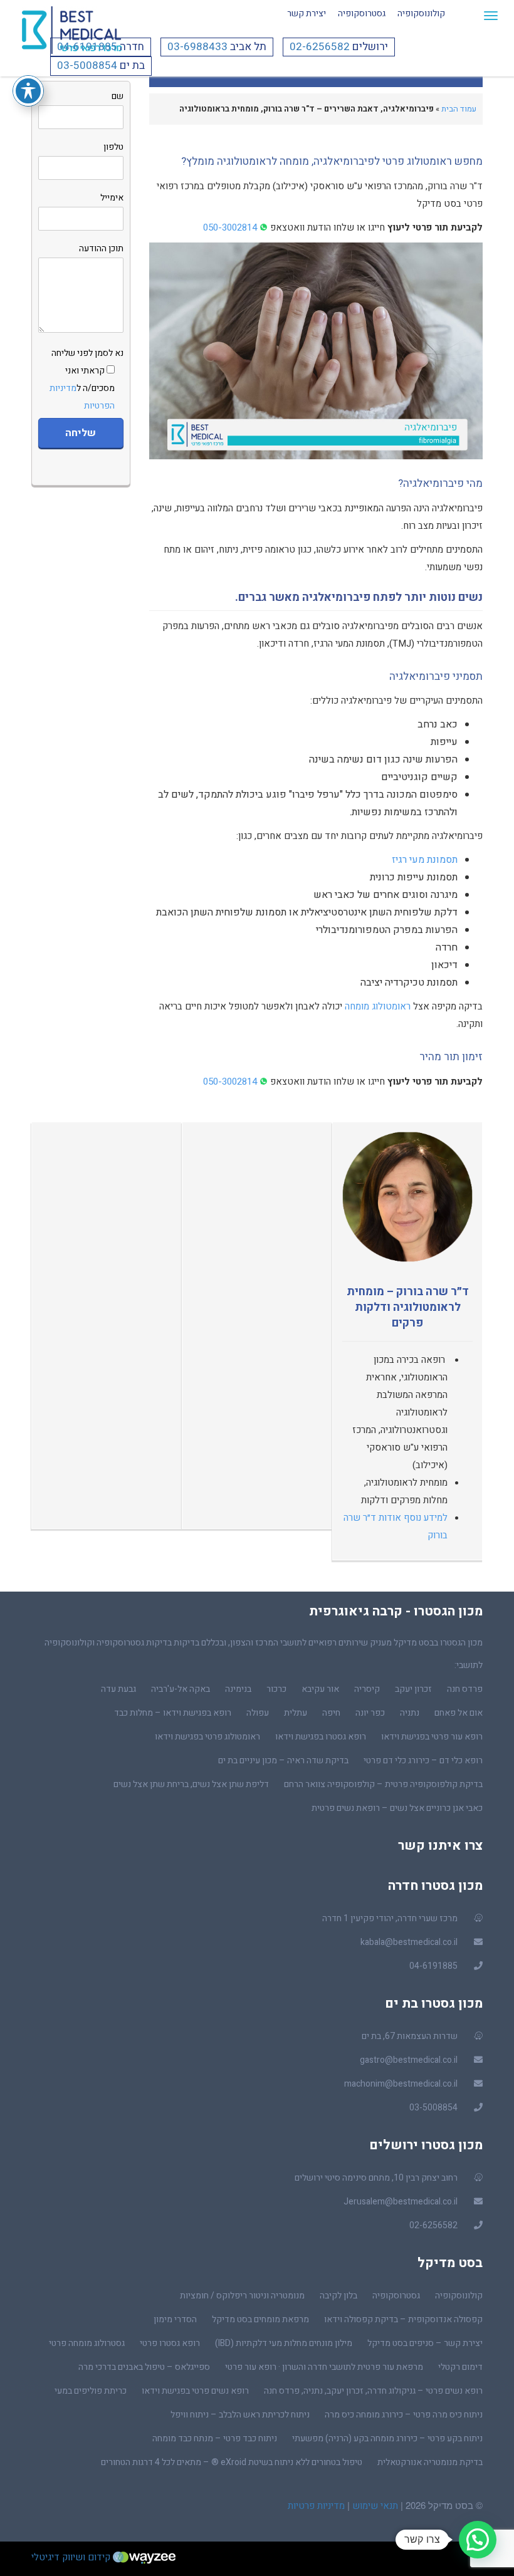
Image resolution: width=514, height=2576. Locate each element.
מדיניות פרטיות (316, 2506)
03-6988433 (197, 47)
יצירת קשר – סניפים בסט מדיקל (425, 2343)
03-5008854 (87, 65)
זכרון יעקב (413, 1689)
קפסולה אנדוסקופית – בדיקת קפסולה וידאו (403, 2319)
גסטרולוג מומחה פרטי (87, 2343)
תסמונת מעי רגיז (425, 860)
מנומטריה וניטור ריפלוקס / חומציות (242, 2296)
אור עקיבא (320, 1689)
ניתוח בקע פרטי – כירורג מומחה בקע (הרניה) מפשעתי (387, 2438)
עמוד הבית (459, 109)
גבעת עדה (118, 1689)
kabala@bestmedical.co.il (409, 1942)
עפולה (258, 1713)
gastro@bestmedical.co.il (409, 2060)
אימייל (112, 198)
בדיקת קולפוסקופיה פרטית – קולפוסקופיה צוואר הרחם (383, 1784)
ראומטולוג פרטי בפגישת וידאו (207, 1737)
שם (118, 96)
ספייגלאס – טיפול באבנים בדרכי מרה (144, 2367)
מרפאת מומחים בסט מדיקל (260, 2319)
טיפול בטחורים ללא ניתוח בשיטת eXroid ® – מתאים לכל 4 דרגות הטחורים (232, 2462)
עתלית (296, 1713)
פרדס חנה (465, 1689)
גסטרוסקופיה (362, 13)
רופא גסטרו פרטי (170, 2343)
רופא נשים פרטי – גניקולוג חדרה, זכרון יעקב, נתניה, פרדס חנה (373, 2391)
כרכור (276, 1689)
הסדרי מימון (175, 2319)
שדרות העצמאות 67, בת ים (410, 2036)
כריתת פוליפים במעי (91, 2391)
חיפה (331, 1713)
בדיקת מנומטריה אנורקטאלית (430, 2462)
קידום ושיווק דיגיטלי (72, 2557)
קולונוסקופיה (421, 13)
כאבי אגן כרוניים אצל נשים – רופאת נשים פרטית (397, 1808)
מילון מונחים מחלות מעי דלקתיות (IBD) (284, 2343)
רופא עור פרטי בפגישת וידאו (432, 1737)
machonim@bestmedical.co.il (401, 2084)
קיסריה (367, 1689)
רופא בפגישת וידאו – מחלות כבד (173, 1713)
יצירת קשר (307, 13)
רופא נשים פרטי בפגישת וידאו (195, 2391)
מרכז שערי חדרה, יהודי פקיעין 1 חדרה (390, 1918)
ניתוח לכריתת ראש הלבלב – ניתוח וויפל (240, 2415)
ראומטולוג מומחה (378, 1006)
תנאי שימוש (374, 2506)
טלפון (113, 147)
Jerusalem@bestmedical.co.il (401, 2202)
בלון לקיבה (338, 2296)
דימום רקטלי (460, 2367)
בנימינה (238, 1689)
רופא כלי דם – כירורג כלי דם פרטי (423, 1760)
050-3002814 (230, 227)
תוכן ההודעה (101, 248)
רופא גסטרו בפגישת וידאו (321, 1737)
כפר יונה (370, 1713)
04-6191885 (87, 47)
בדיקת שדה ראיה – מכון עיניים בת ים (283, 1760)
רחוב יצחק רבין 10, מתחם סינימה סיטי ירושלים (376, 2178)
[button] (478, 2540)
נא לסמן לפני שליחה (87, 379)
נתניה (410, 1713)
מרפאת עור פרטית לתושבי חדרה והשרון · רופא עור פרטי (324, 2367)
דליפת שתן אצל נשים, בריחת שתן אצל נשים (191, 1784)
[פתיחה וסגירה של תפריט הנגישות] (28, 91)
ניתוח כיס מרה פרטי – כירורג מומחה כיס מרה (404, 2415)
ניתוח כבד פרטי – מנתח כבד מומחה (215, 2438)
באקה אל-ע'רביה (181, 1689)
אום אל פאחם (459, 1713)
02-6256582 (320, 47)
